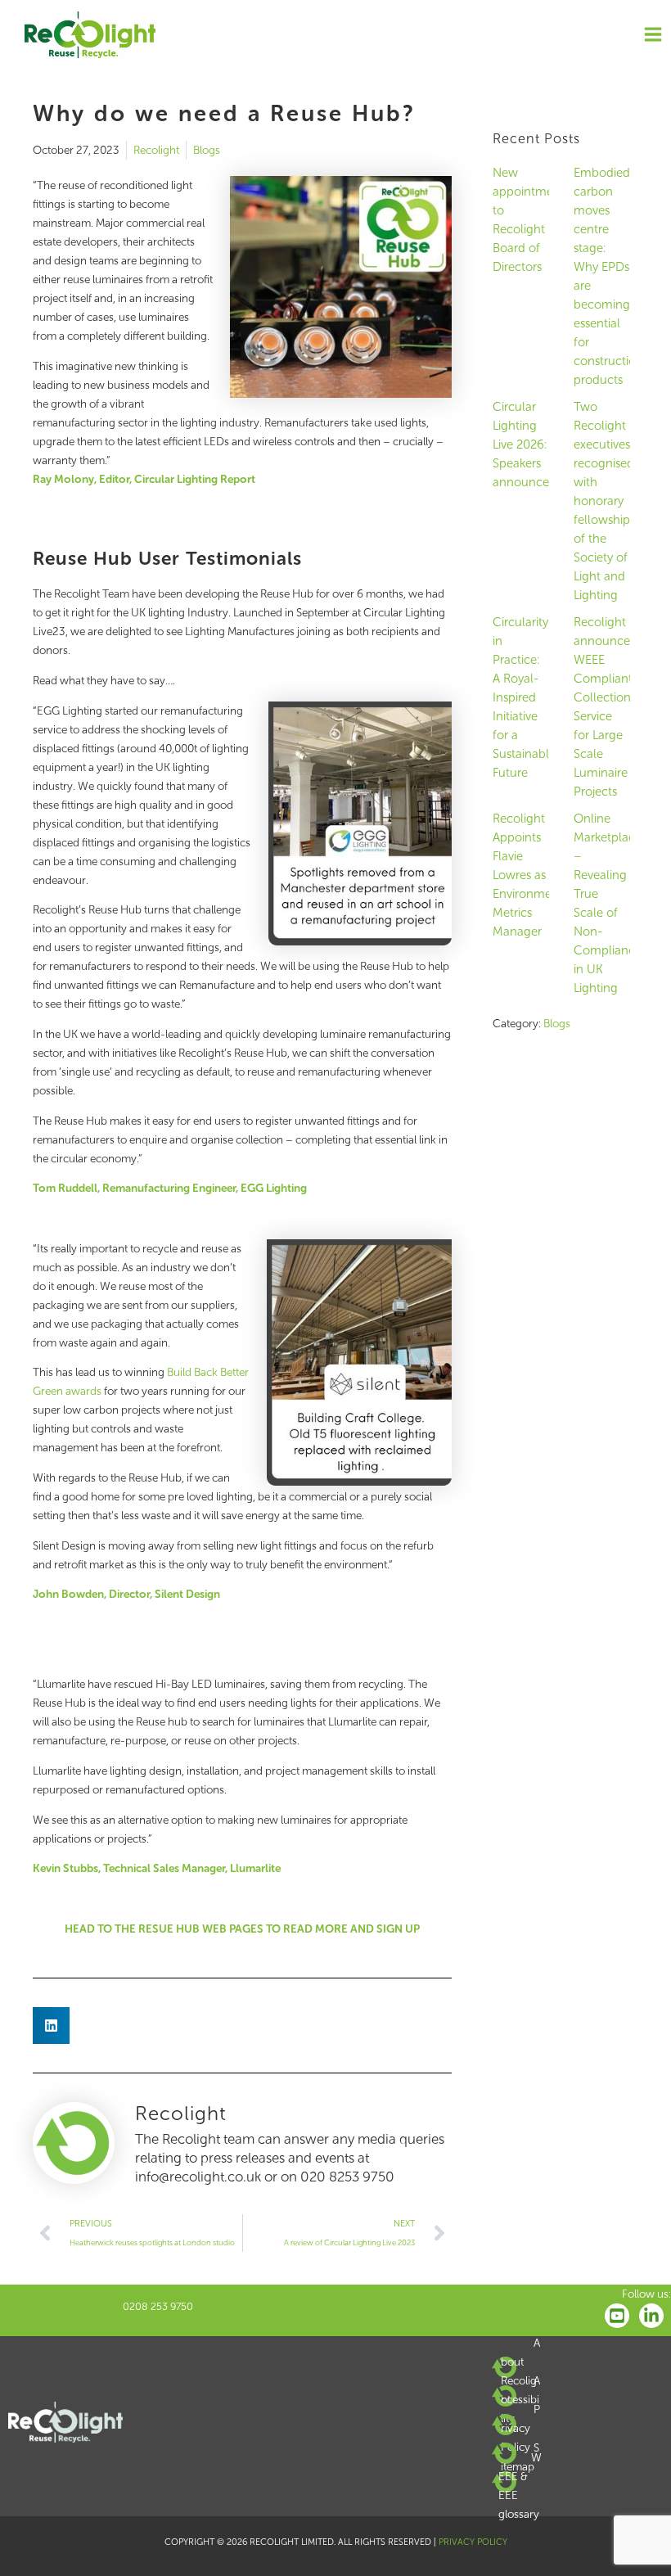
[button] (51, 2026)
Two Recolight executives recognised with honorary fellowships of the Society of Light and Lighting (604, 501)
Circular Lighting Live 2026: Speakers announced (525, 444)
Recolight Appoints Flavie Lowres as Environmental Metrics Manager (533, 875)
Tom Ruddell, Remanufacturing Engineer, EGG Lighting (170, 1188)
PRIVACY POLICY (473, 2542)
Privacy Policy (520, 2428)
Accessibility (520, 2400)
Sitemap (520, 2457)
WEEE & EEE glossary (520, 2486)
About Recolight (520, 2371)
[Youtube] (617, 2316)
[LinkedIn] (651, 2316)
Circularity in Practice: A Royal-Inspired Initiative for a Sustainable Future (524, 697)
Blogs (207, 150)
